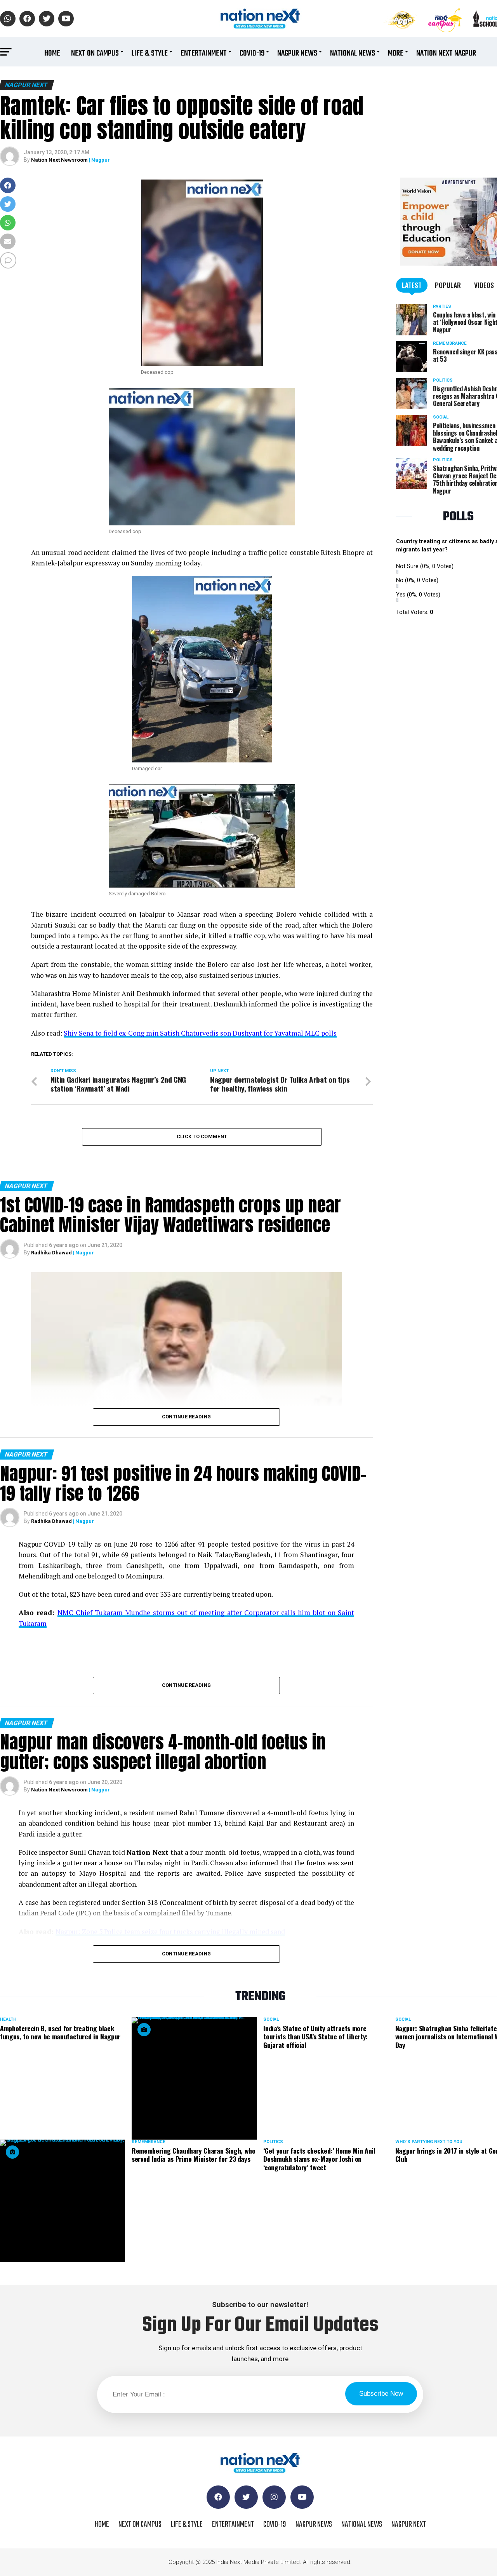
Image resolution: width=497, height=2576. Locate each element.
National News (353, 53)
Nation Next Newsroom (59, 160)
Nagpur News (297, 53)
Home (52, 53)
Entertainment (204, 53)
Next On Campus (95, 53)
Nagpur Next (409, 2525)
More (396, 53)
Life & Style (150, 53)
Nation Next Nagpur (446, 53)
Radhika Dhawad (51, 1253)
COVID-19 (252, 53)
